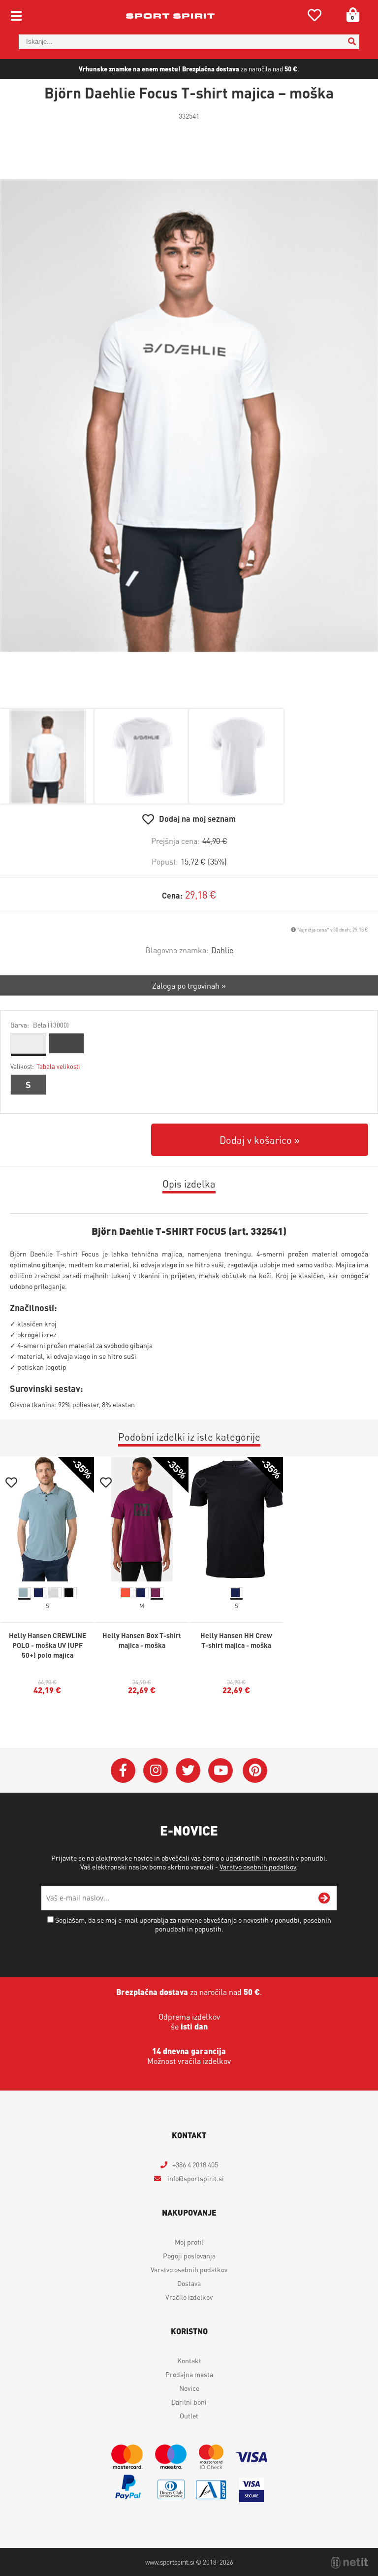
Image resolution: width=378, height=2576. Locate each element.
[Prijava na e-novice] (324, 1898)
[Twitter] (188, 1771)
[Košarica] (349, 15)
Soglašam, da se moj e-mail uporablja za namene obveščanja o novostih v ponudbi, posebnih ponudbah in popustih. (193, 1924)
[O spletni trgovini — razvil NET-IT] (349, 2563)
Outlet (189, 2415)
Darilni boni (189, 2402)
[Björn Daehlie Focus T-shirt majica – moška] (189, 416)
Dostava (189, 2283)
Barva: (40, 1025)
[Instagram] (156, 1771)
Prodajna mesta (189, 2374)
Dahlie (222, 950)
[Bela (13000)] (28, 1043)
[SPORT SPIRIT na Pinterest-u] (255, 1771)
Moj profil (189, 2242)
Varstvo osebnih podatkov (258, 1867)
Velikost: (45, 1066)
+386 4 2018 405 (195, 2164)
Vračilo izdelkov (189, 2297)
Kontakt (189, 2360)
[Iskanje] (352, 42)
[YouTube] (220, 1771)
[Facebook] (123, 1771)
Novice (189, 2388)
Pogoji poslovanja (189, 2255)
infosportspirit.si (195, 2178)
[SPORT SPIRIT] (170, 16)
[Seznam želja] (315, 17)
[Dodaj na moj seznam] (11, 1484)
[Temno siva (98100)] (67, 1043)
